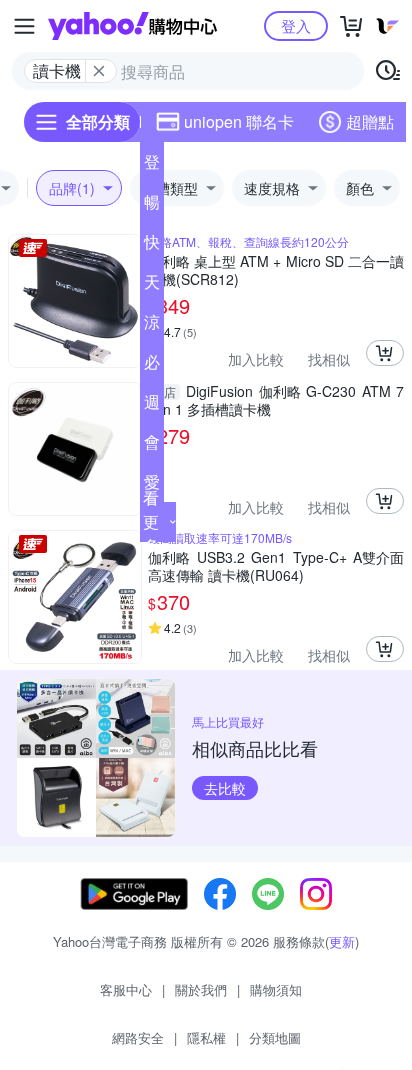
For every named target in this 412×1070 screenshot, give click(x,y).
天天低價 (152, 286)
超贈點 (370, 121)
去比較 (225, 788)
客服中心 (126, 989)
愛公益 (152, 486)
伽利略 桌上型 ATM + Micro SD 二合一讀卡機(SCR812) (276, 270)
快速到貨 (152, 246)
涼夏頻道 (152, 326)
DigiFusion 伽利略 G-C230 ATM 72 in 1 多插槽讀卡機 (276, 400)
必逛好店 (152, 366)
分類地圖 (275, 1037)
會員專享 (152, 446)
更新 (342, 941)
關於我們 (201, 989)
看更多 (151, 521)
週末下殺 (152, 406)
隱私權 (206, 1037)
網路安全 (138, 1037)
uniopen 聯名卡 (239, 121)
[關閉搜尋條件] (99, 71)
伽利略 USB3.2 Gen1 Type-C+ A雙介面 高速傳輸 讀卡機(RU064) (276, 566)
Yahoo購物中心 (132, 26)
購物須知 (276, 989)
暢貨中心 (152, 206)
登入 (296, 25)
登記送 (152, 166)
